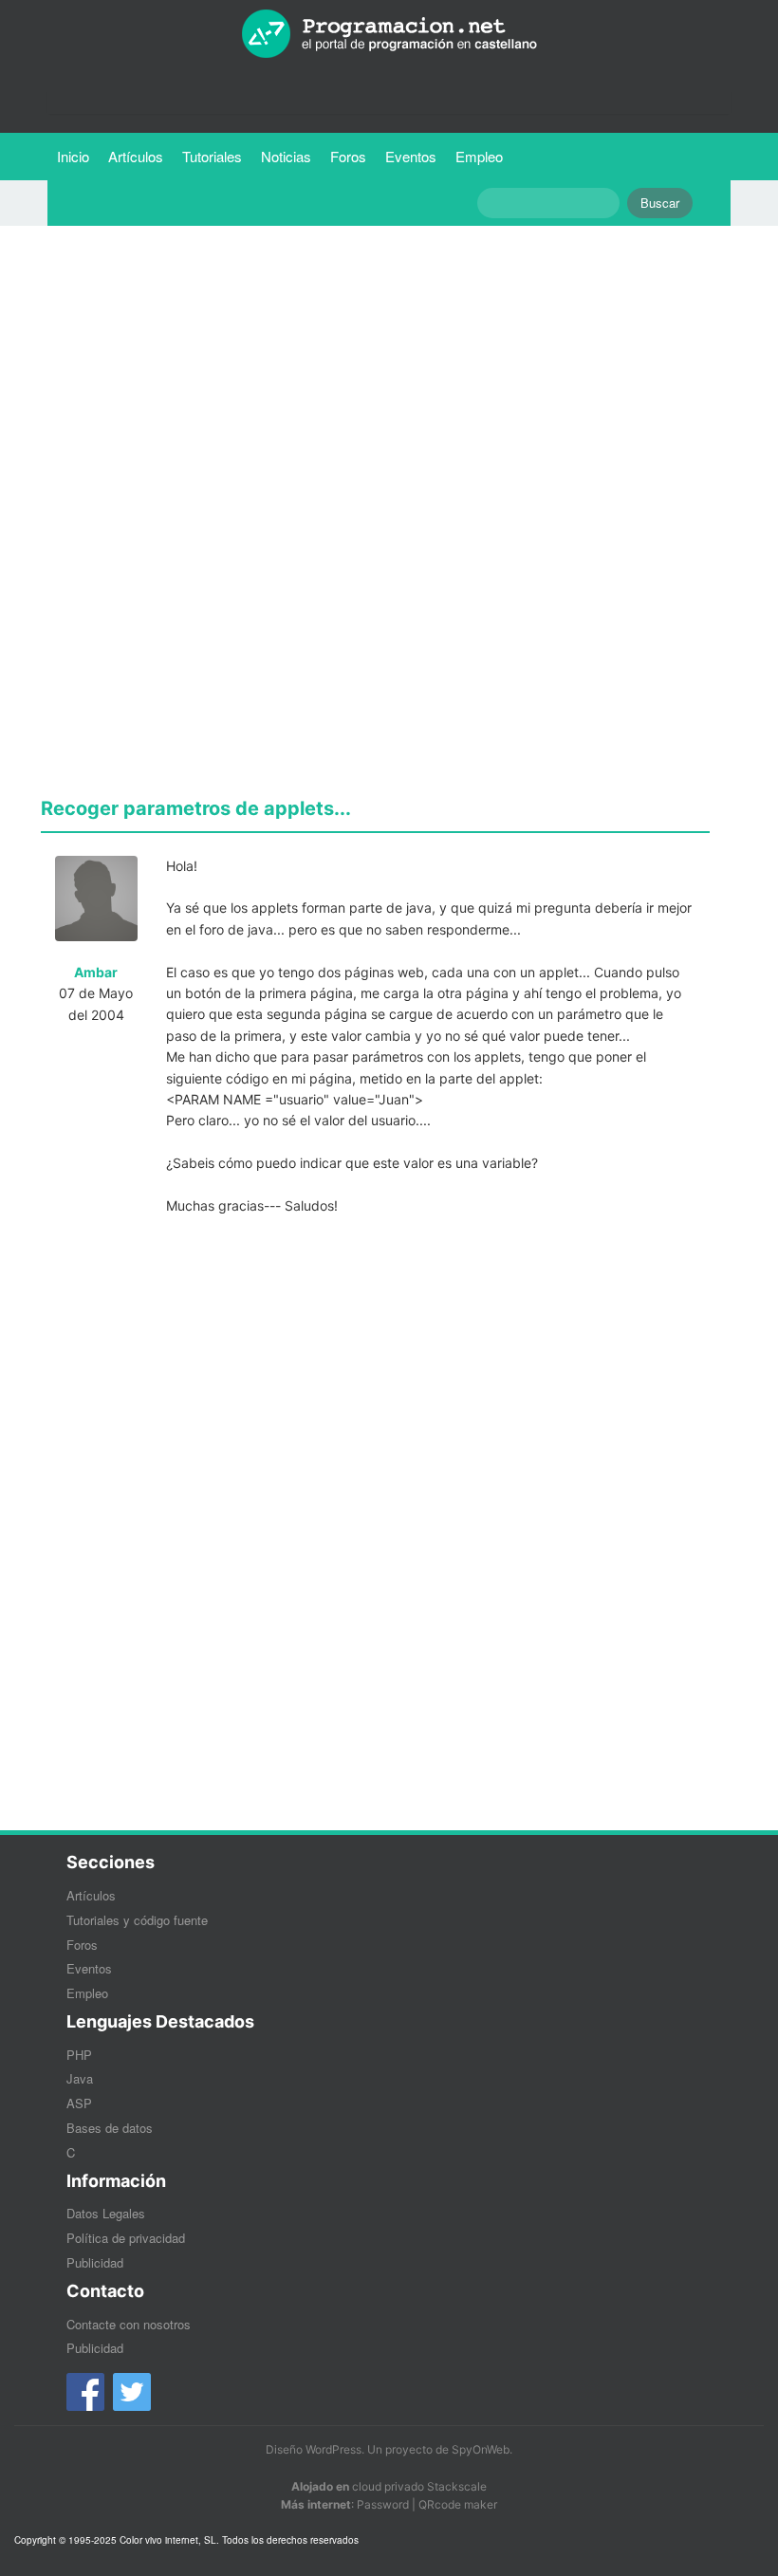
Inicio (73, 156)
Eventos (411, 156)
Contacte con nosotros (129, 2324)
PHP (79, 2055)
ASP (79, 2103)
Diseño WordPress (314, 2449)
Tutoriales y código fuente (137, 1920)
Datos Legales (106, 2213)
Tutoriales (217, 156)
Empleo (479, 156)
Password (383, 2504)
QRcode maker (458, 2504)
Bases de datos (110, 2128)
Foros (348, 156)
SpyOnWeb (481, 2449)
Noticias (286, 156)
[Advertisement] (375, 373)
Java (80, 2078)
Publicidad (95, 2262)
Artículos (136, 156)
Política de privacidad (126, 2238)
